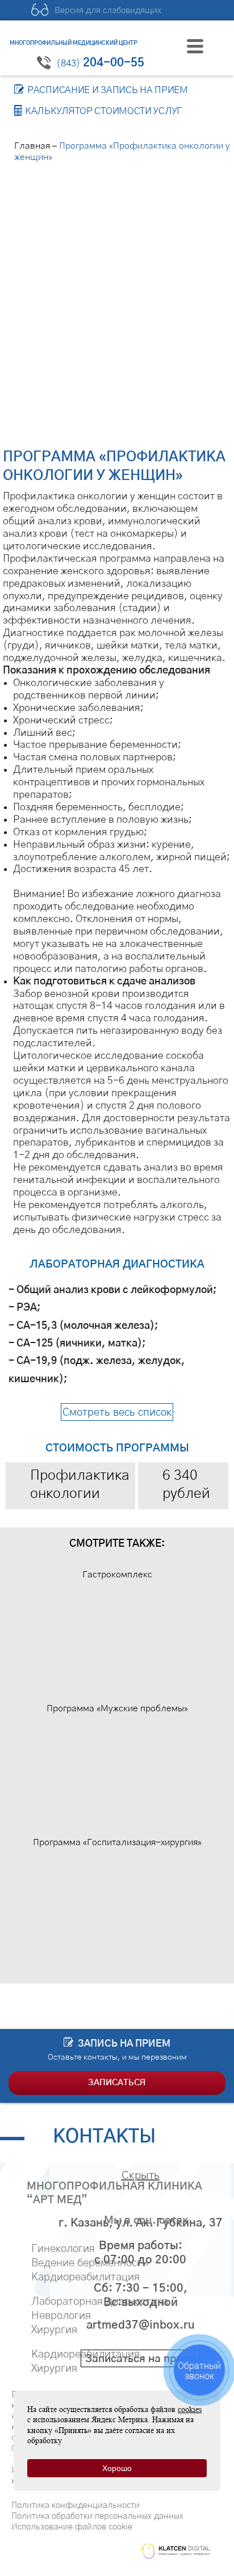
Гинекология (63, 2249)
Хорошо (117, 2468)
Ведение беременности (90, 2263)
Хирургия (54, 2330)
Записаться (117, 2083)
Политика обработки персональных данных (97, 2516)
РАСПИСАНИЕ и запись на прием (108, 90)
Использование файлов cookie (72, 2527)
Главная (32, 146)
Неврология (61, 2316)
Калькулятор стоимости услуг (104, 111)
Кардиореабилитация (85, 2277)
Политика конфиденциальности (76, 2505)
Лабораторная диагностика (100, 2302)
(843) (100, 63)
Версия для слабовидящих (108, 10)
